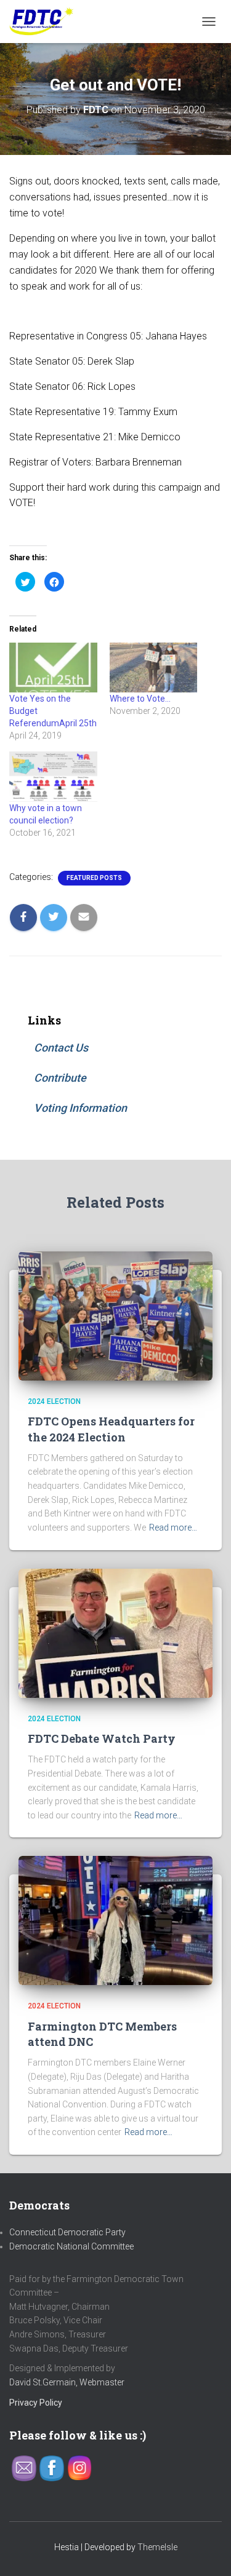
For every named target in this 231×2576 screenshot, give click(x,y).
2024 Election (54, 1401)
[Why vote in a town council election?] (53, 776)
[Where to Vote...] (154, 668)
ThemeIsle (157, 2547)
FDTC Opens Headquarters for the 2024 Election (111, 1429)
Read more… (173, 1528)
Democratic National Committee (71, 2246)
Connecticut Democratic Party (67, 2232)
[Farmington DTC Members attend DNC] (115, 1920)
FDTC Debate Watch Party (102, 1738)
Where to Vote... (140, 699)
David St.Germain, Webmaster (67, 2382)
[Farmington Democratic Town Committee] (47, 22)
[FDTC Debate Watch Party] (115, 1632)
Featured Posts (94, 878)
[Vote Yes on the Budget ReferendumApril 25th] (53, 668)
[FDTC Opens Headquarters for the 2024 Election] (115, 1315)
